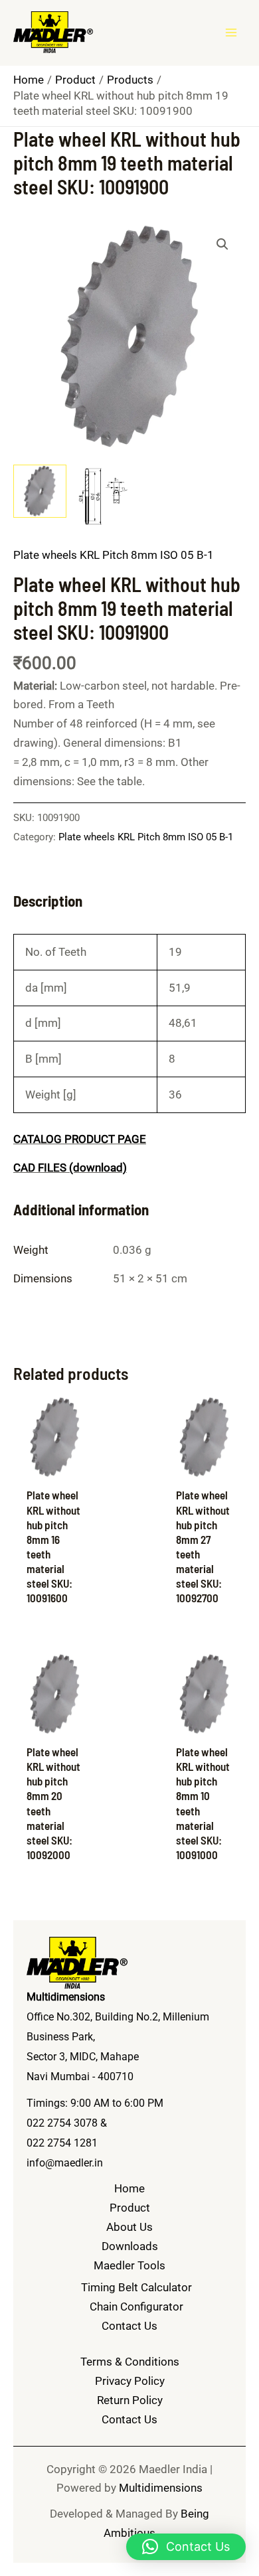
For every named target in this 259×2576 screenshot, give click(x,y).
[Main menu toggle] (231, 33)
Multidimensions (161, 2488)
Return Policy (130, 2400)
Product (130, 2208)
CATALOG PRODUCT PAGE (80, 1139)
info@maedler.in (65, 2163)
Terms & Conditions (130, 2362)
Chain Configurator (136, 2307)
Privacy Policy (130, 2381)
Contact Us (129, 2326)
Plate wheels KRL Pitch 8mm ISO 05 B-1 (114, 555)
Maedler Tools (129, 2265)
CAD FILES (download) (70, 1168)
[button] (222, 244)
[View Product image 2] (103, 495)
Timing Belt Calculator (136, 2287)
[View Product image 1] (40, 491)
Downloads (130, 2246)
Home (129, 2188)
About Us (129, 2227)
